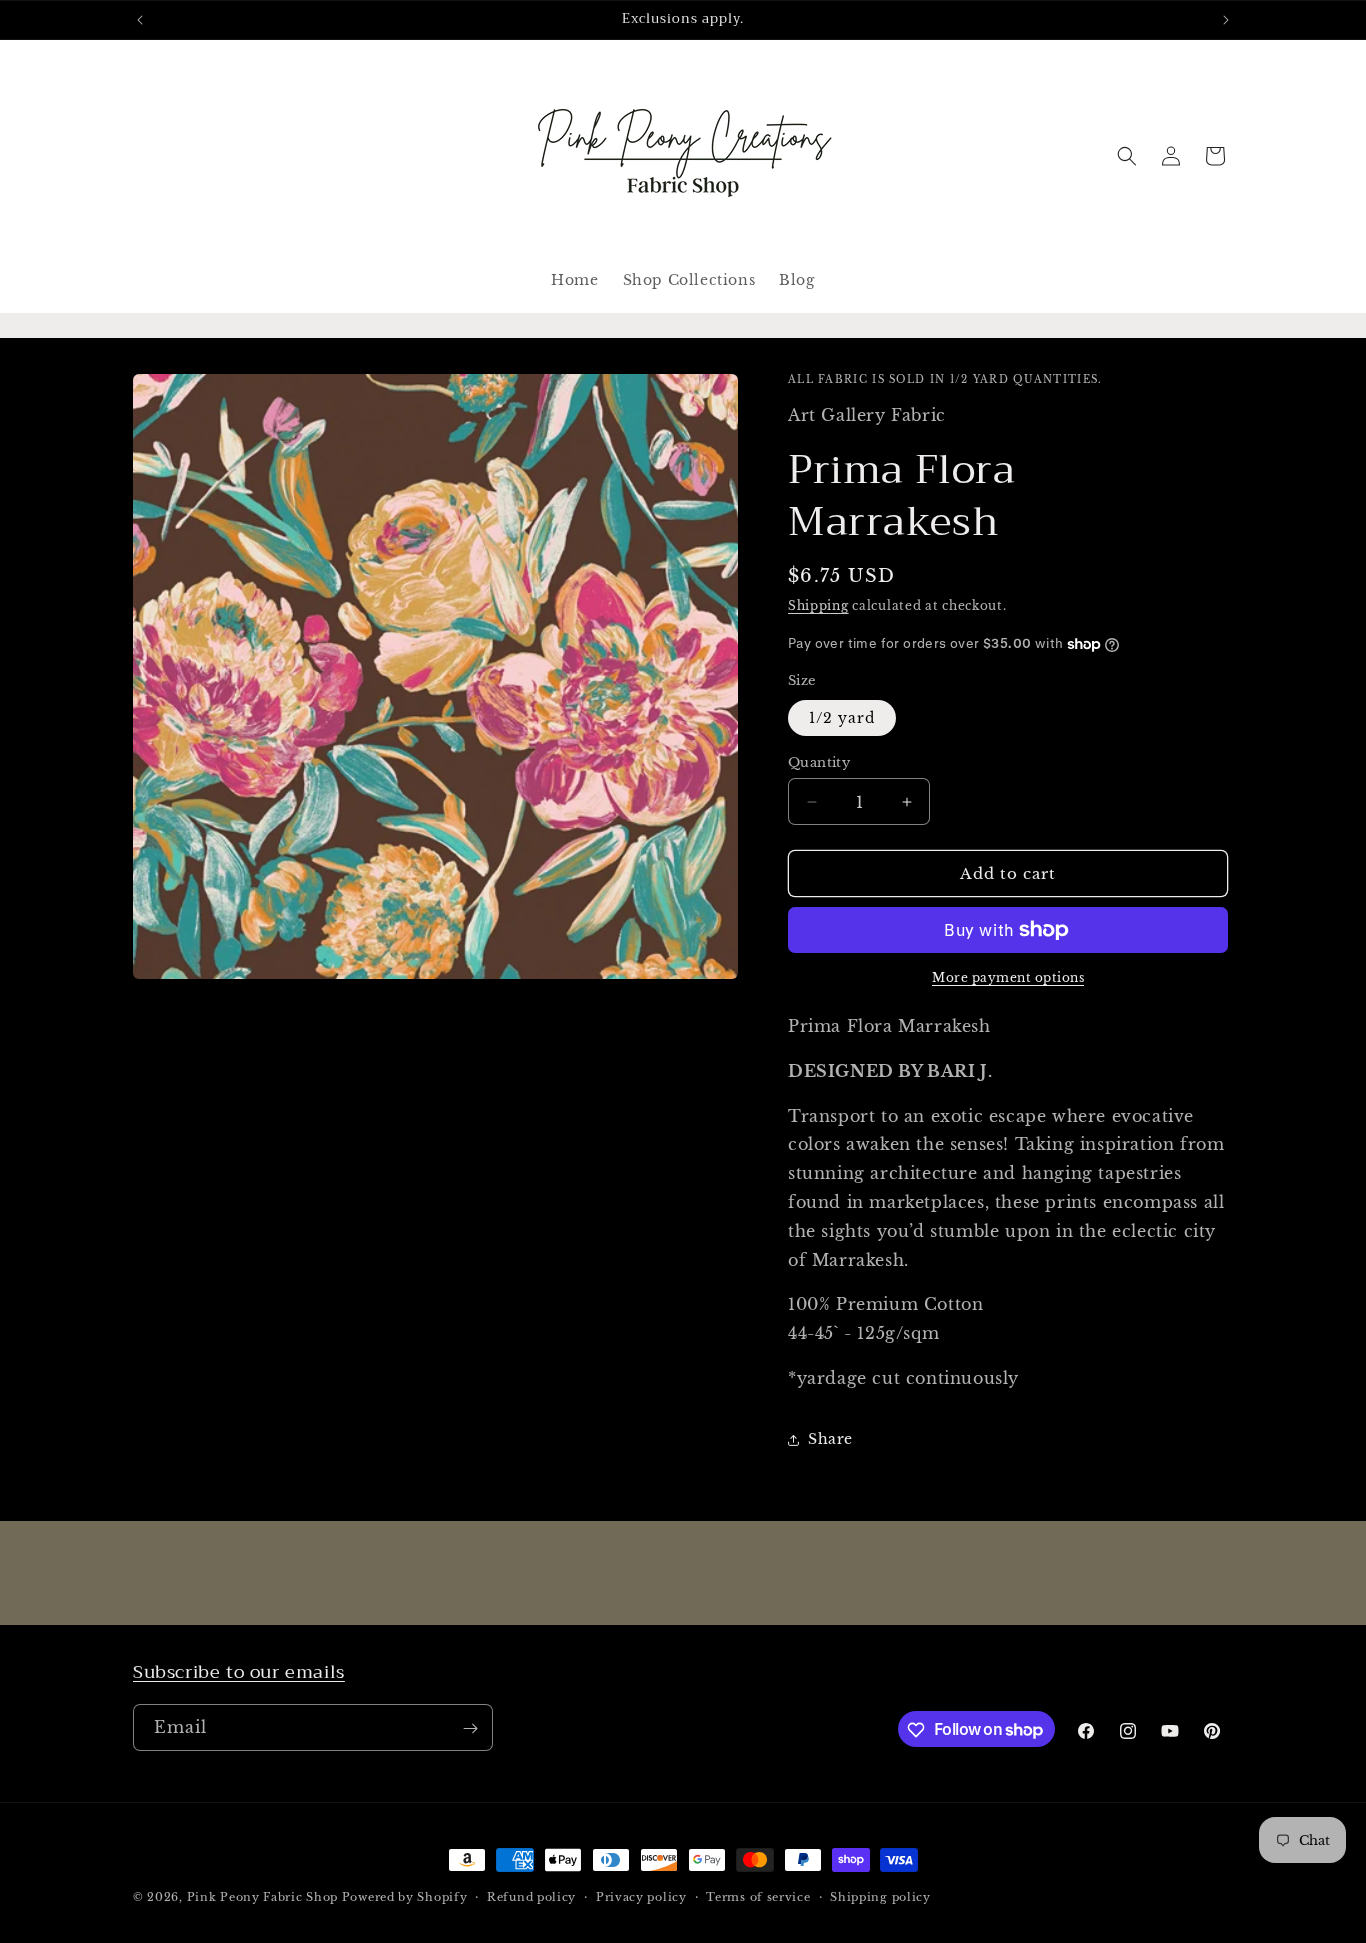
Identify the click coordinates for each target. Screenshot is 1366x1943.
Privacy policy (641, 1896)
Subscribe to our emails (239, 1672)
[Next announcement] (1226, 20)
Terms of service (758, 1896)
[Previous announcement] (140, 20)
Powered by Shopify (405, 1897)
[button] (1127, 156)
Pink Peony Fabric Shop (262, 1897)
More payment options (1008, 977)
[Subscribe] (470, 1728)
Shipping (818, 605)
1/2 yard (842, 718)
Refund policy (531, 1896)
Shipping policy (880, 1896)
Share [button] (830, 1439)
